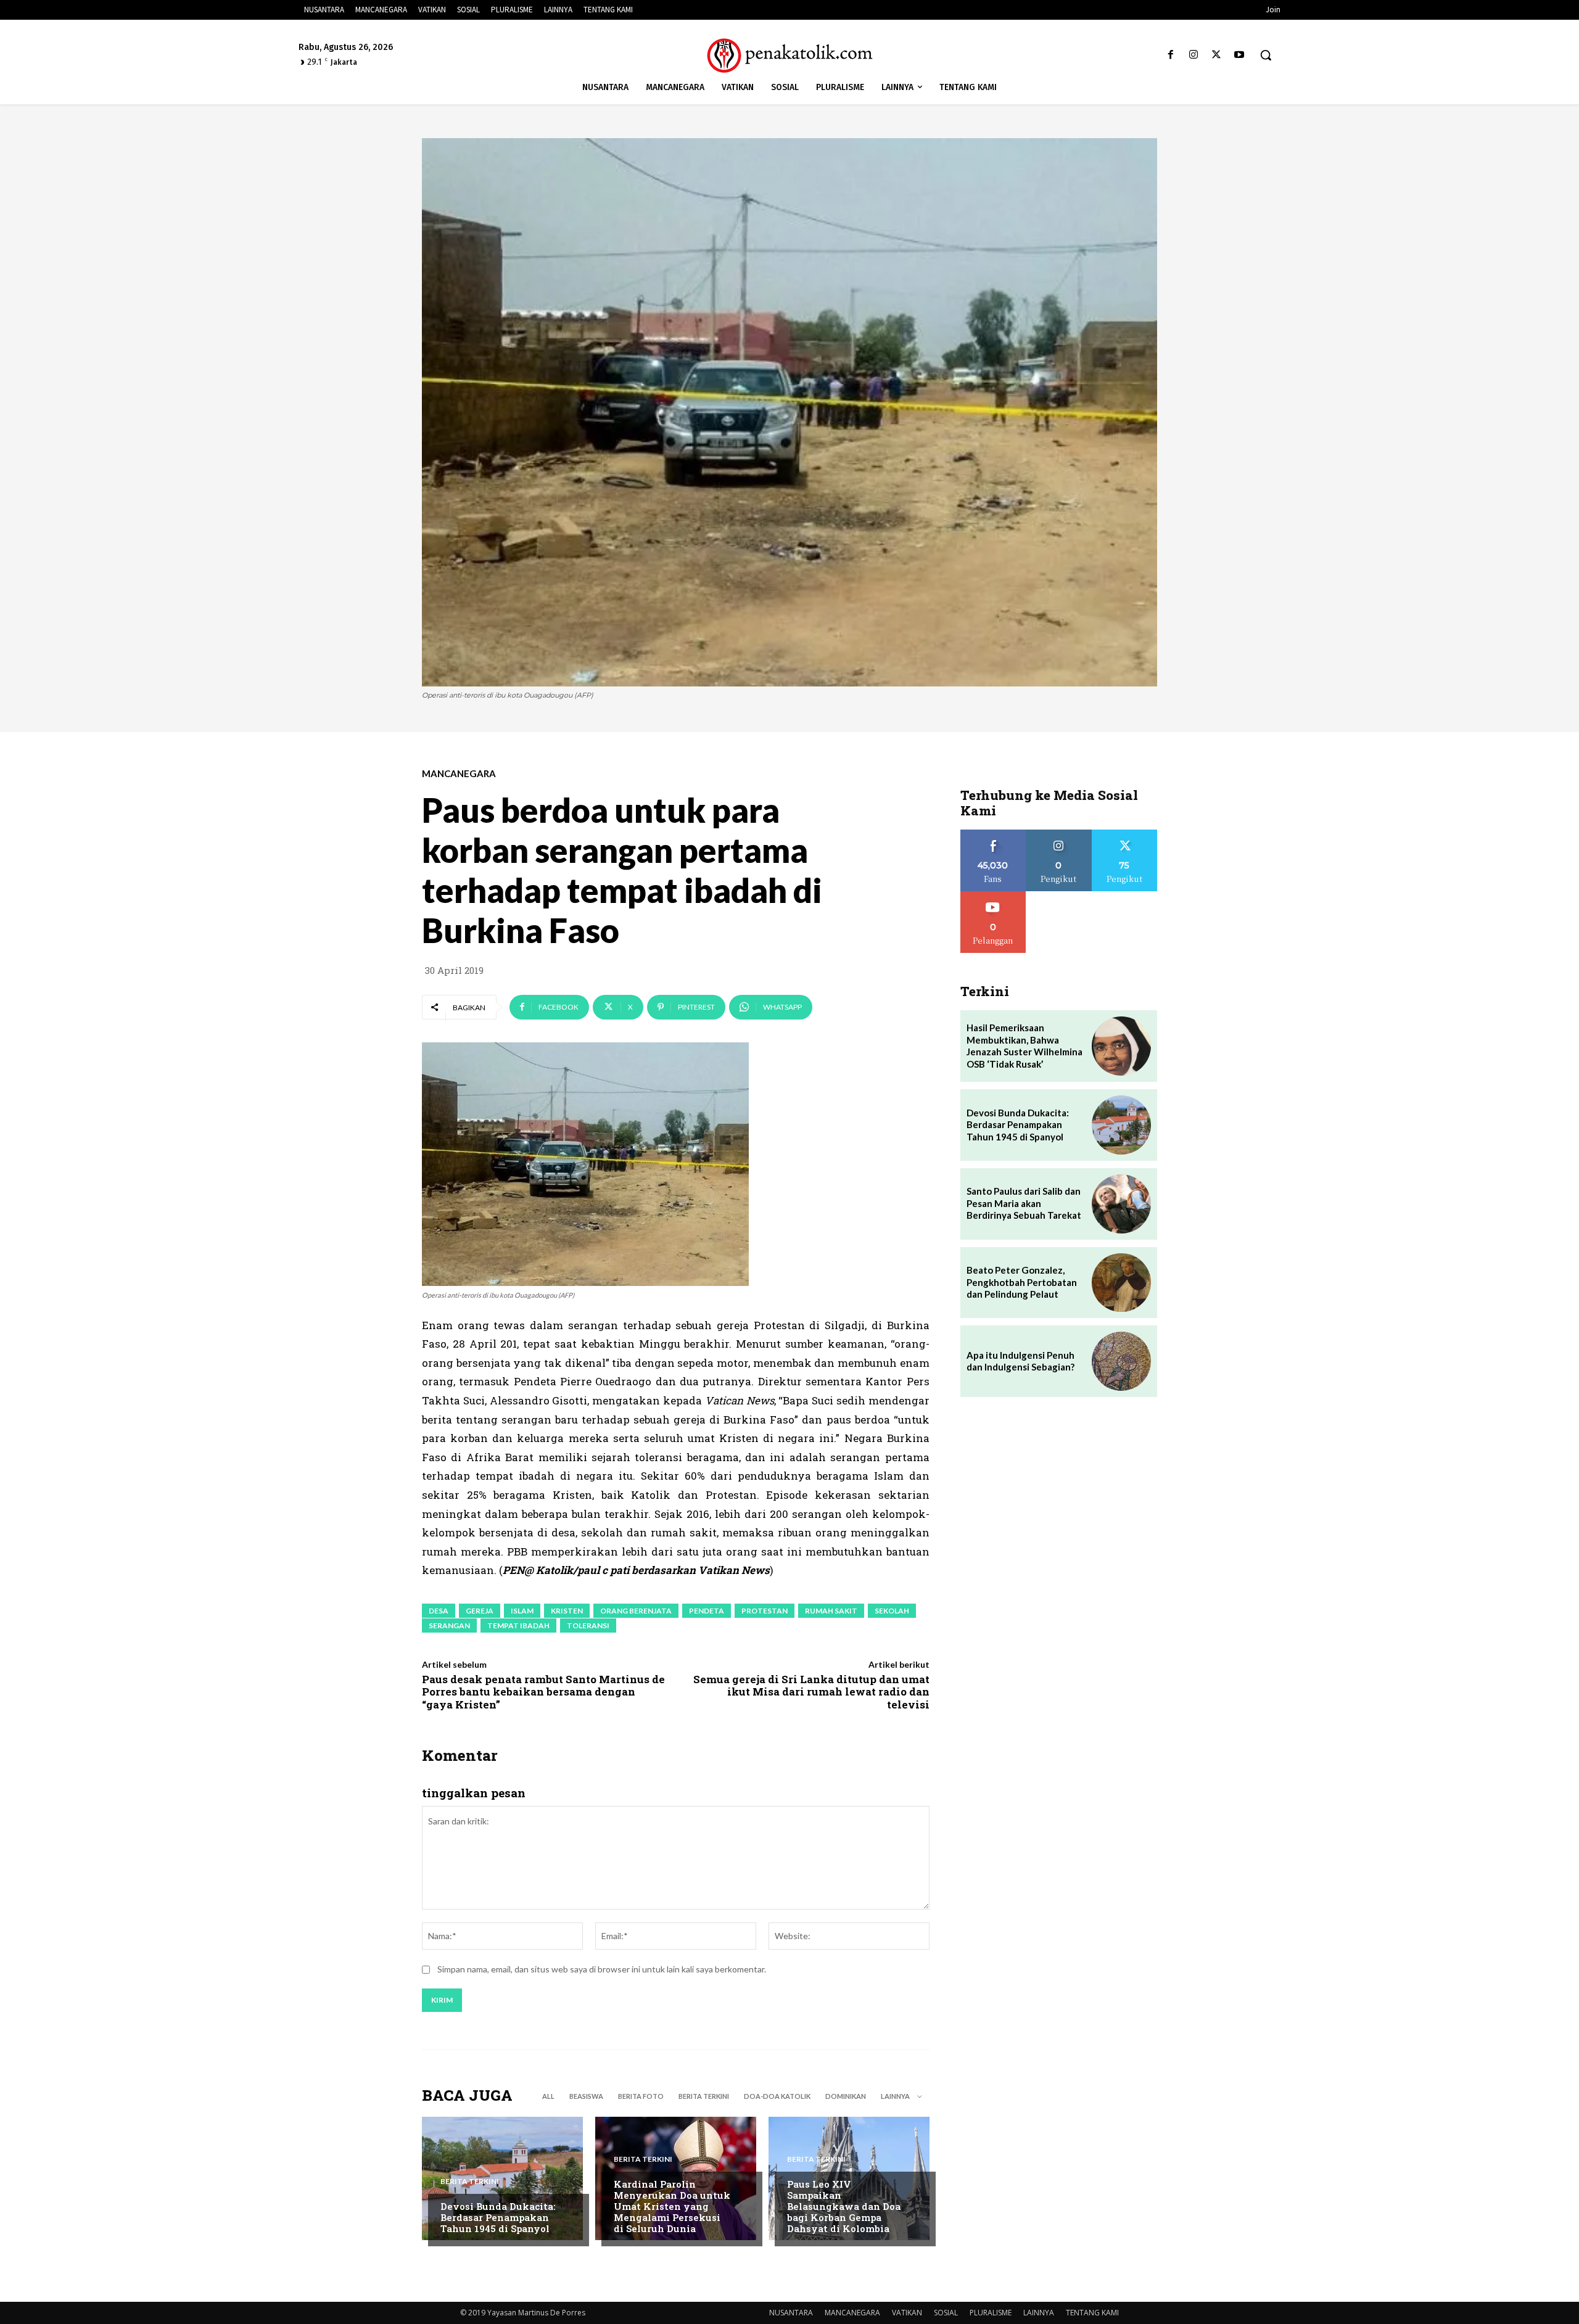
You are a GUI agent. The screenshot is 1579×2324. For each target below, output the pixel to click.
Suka (993, 834)
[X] (1217, 55)
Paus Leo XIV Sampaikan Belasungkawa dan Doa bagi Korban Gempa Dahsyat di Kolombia (844, 2206)
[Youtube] (1239, 55)
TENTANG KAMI (1092, 2313)
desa (439, 1611)
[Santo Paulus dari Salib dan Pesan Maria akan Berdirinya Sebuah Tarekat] (1121, 1204)
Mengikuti (1059, 834)
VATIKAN (907, 2313)
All (548, 2096)
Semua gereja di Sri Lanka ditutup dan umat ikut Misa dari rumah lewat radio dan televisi (811, 1692)
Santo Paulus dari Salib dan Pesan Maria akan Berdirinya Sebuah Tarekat (1024, 1203)
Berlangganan (993, 896)
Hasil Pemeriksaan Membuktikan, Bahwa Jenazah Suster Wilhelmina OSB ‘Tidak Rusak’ (1024, 1046)
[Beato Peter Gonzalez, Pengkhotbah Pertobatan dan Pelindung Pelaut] (1121, 1283)
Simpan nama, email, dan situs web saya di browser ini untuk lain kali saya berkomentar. (602, 1969)
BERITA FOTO (641, 2096)
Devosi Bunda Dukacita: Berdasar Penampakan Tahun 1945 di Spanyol (498, 2217)
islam (522, 1611)
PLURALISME (991, 2313)
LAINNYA (1039, 2313)
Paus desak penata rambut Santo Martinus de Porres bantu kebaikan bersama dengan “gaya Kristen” (543, 1692)
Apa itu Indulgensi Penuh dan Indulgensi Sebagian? (1020, 1361)
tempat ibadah (518, 1626)
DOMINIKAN (846, 2096)
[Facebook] (1170, 55)
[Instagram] (1193, 55)
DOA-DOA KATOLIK (777, 2096)
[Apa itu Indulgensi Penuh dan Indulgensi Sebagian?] (1121, 1361)
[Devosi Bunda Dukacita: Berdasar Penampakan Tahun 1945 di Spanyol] (502, 2178)
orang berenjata (636, 1611)
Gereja (480, 1611)
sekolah (892, 1611)
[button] (1266, 55)
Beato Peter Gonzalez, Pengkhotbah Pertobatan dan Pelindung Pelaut (1022, 1282)
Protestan (765, 1611)
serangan (449, 1626)
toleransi (588, 1626)
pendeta (707, 1611)
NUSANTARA (791, 2313)
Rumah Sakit (831, 1611)
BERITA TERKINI (704, 2096)
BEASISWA (586, 2096)
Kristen (567, 1611)
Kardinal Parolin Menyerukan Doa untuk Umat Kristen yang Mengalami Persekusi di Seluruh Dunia (672, 2206)
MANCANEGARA (459, 774)
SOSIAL (946, 2313)
